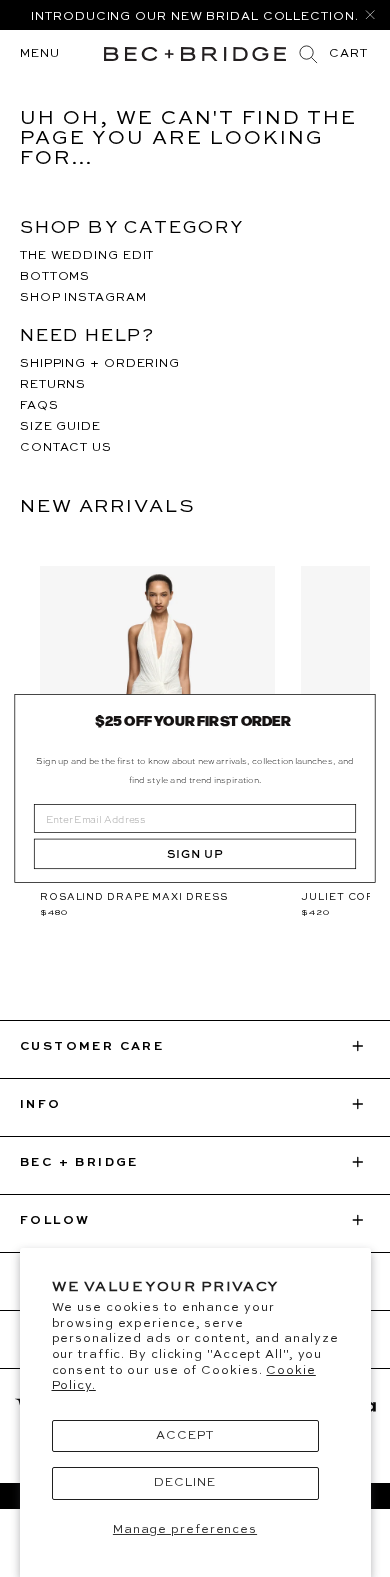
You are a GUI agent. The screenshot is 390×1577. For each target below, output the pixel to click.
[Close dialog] (359, 711)
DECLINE (184, 1483)
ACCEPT (184, 1436)
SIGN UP (195, 854)
